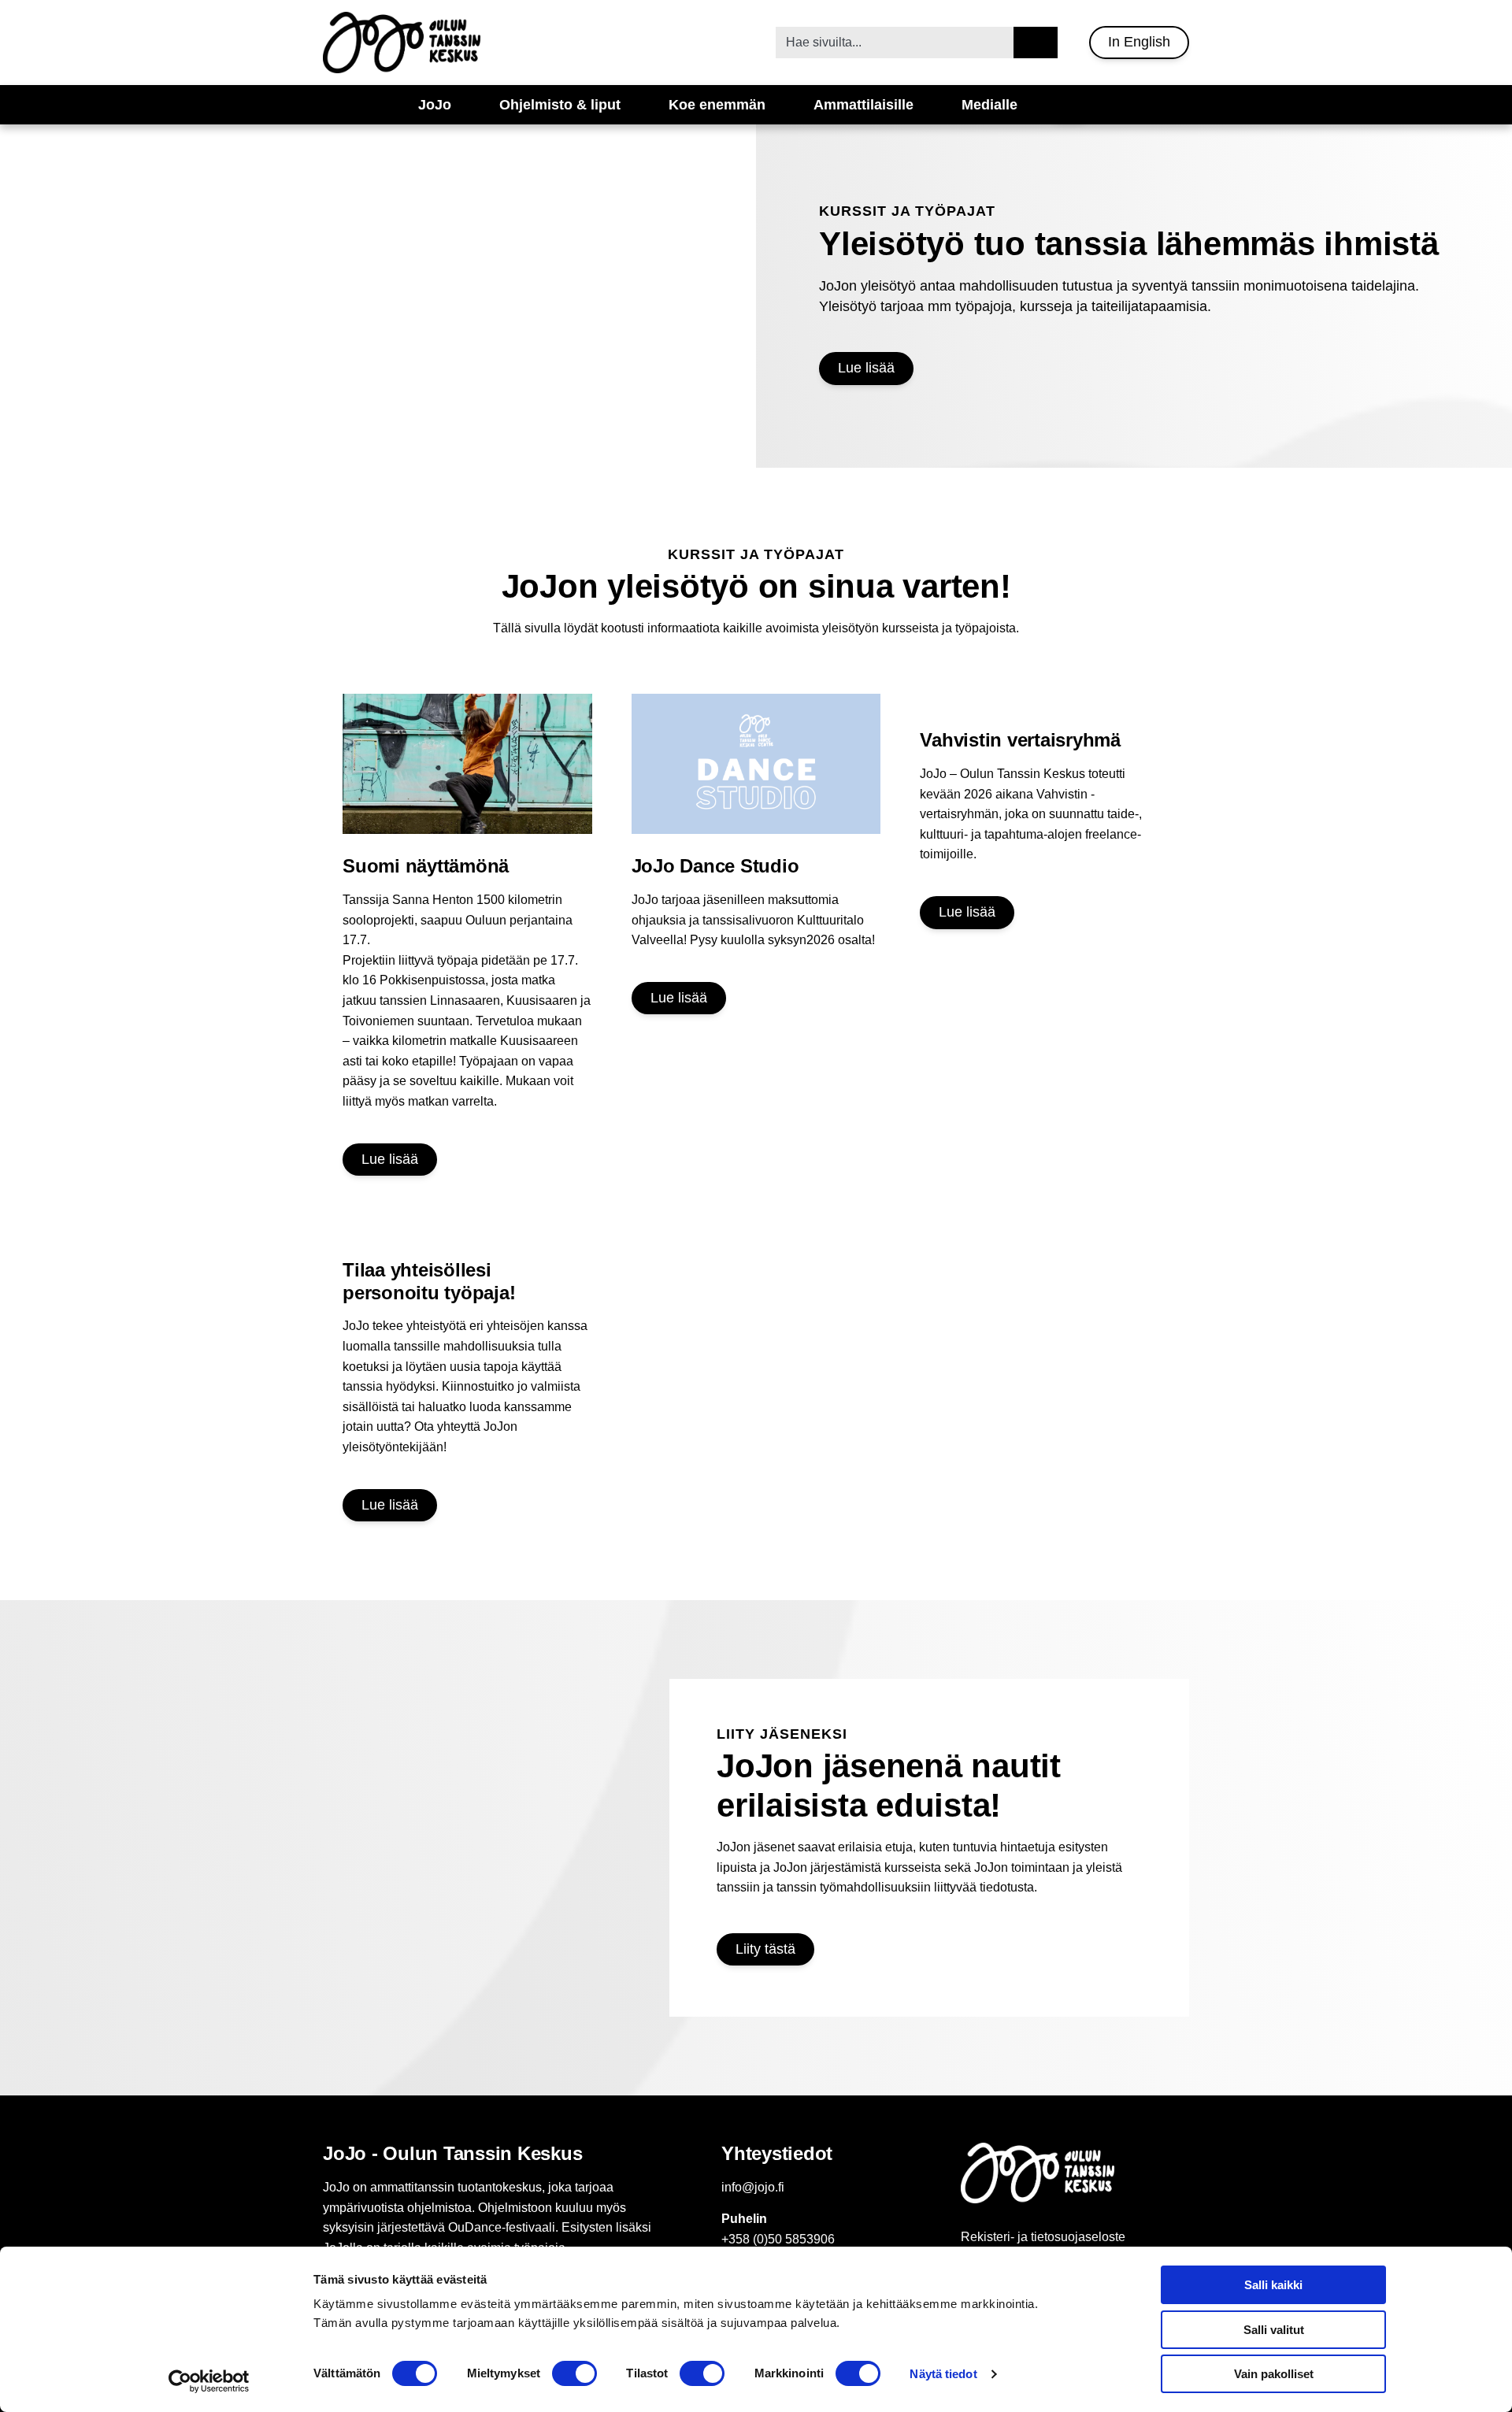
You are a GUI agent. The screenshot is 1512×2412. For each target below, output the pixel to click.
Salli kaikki (1273, 2285)
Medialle (989, 105)
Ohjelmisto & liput (560, 105)
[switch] (574, 2373)
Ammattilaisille (863, 105)
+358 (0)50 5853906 (778, 2239)
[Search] (1036, 43)
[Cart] (1069, 105)
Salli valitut (1274, 2330)
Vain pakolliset (1274, 2374)
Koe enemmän (717, 105)
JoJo (435, 105)
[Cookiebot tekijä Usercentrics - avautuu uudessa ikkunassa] (209, 2381)
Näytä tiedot (943, 2374)
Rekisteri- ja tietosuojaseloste (1043, 2237)
